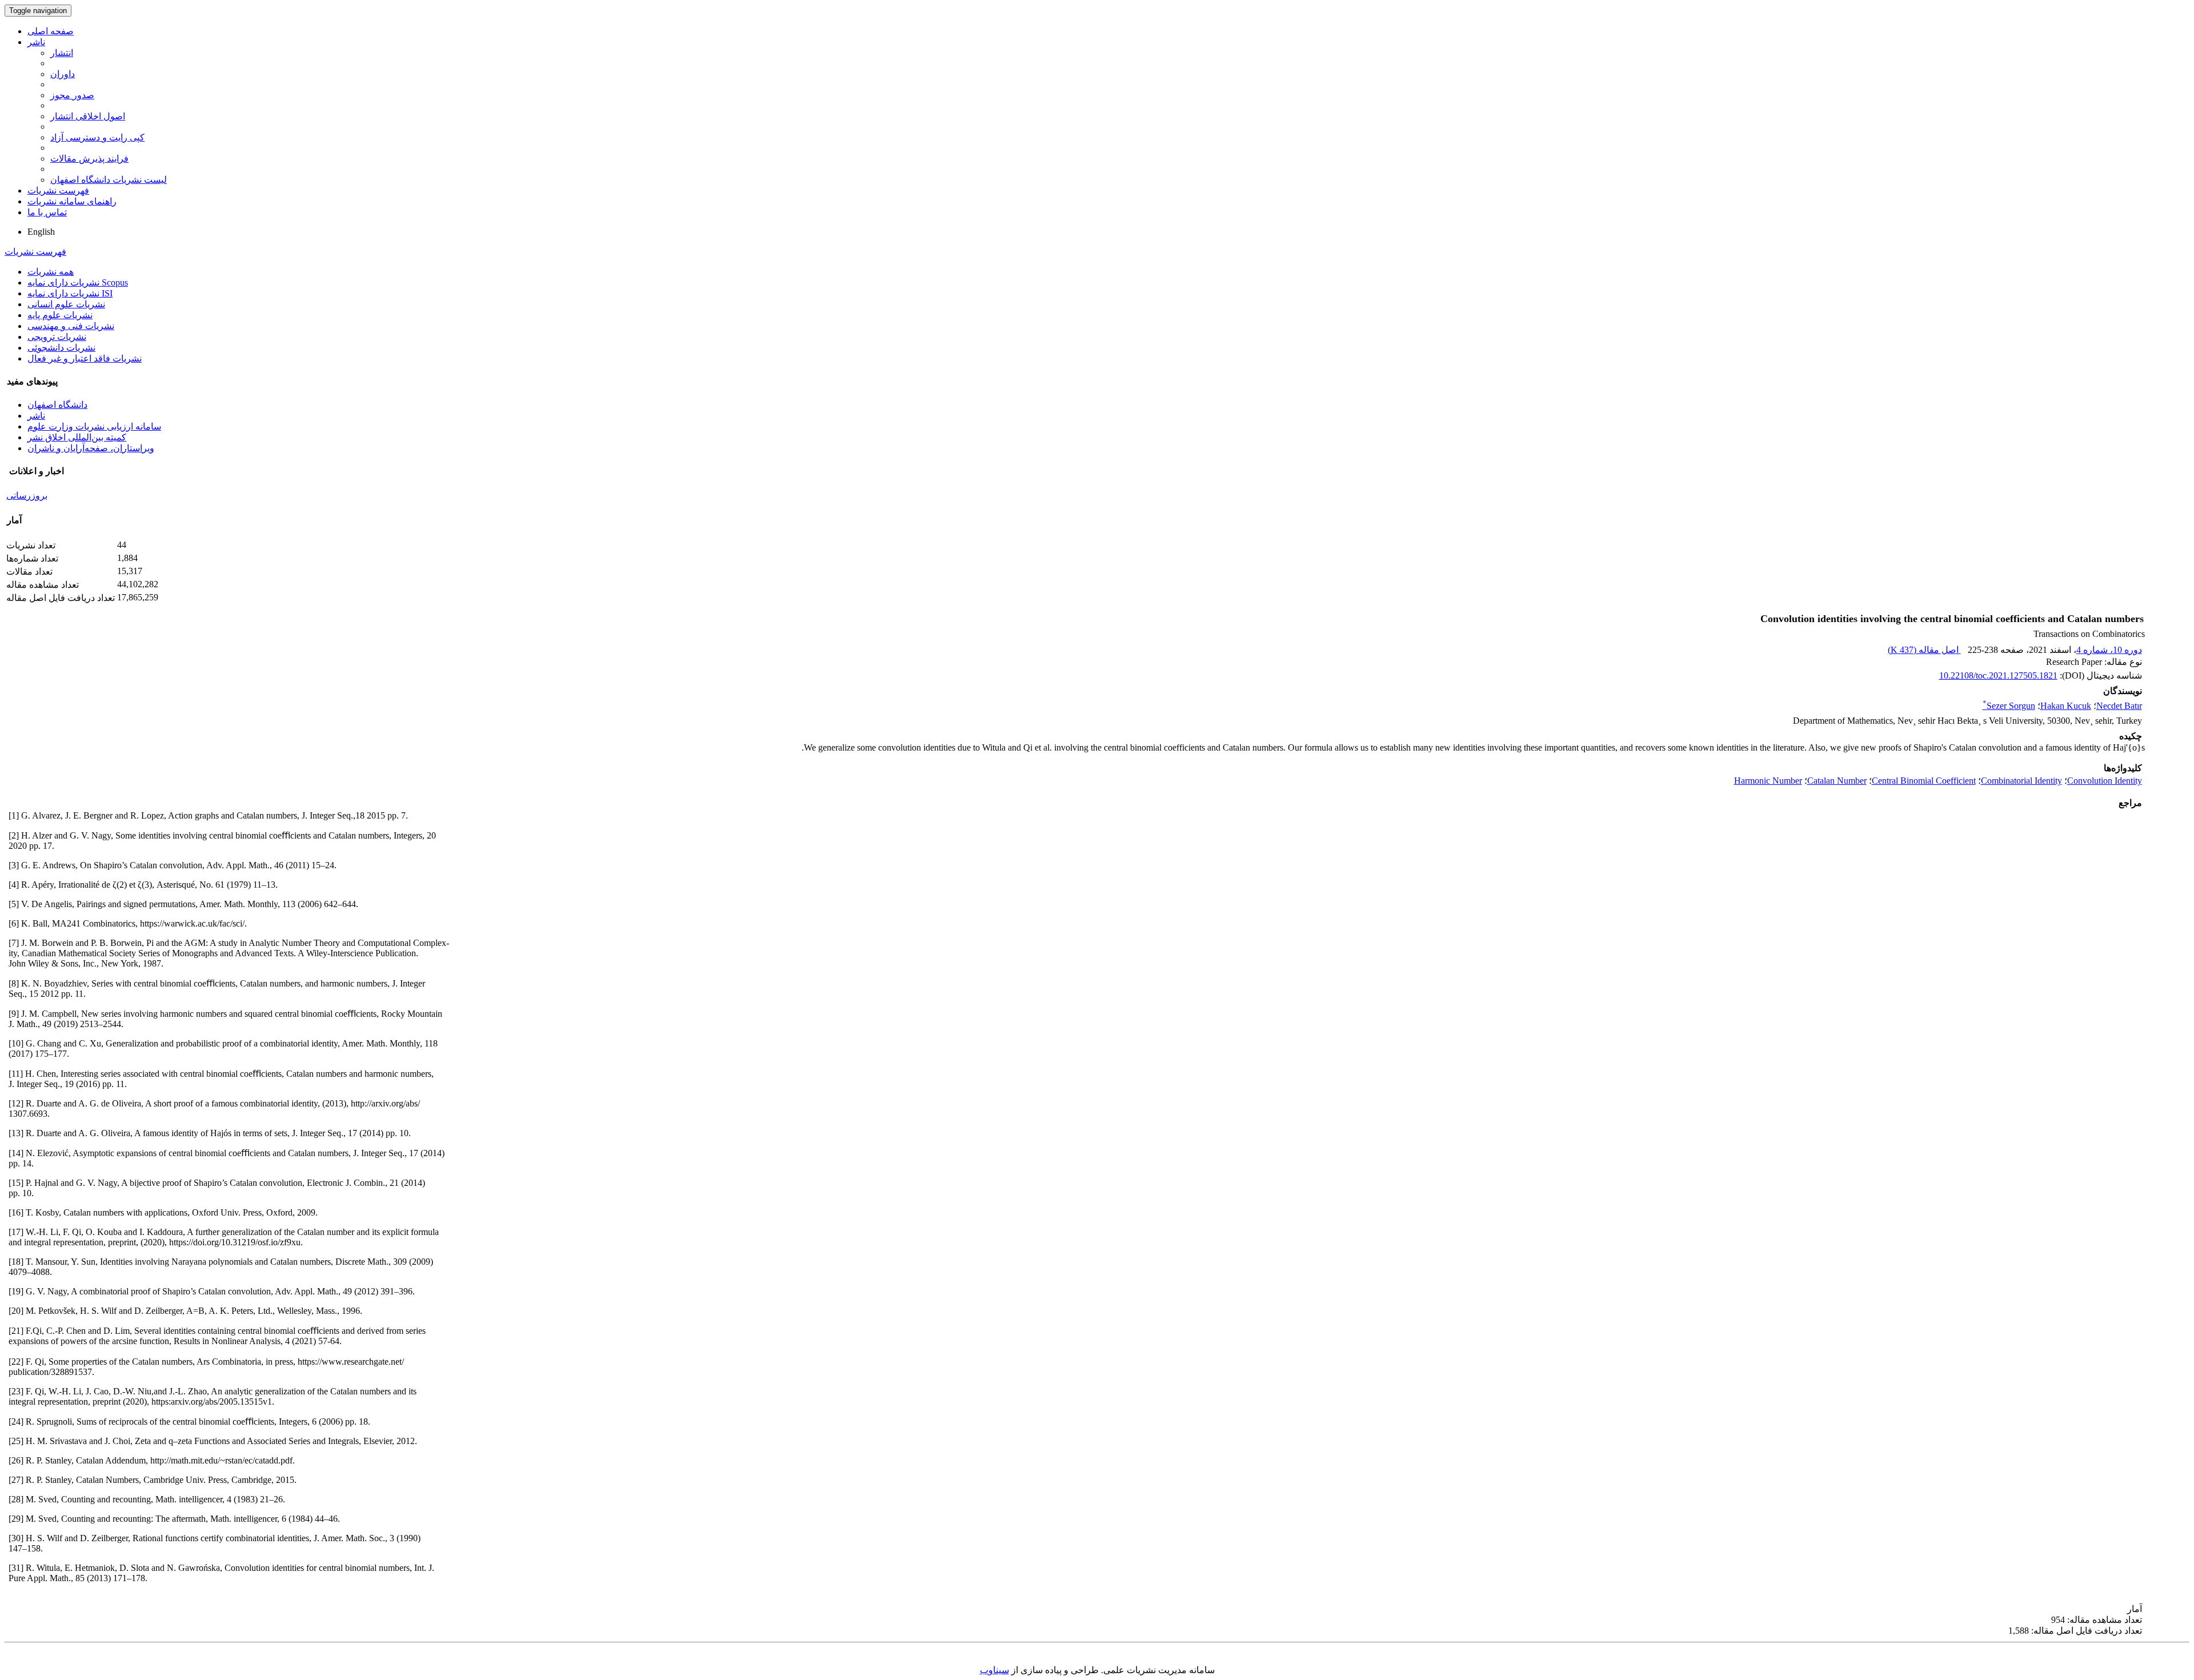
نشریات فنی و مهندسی (71, 326)
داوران (63, 74)
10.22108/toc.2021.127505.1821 (1998, 675)
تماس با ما (47, 212)
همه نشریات (51, 272)
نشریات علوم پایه (60, 315)
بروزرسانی (27, 496)
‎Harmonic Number (1768, 781)
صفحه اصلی (51, 31)
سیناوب (994, 1670)
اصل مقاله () (1924, 650)
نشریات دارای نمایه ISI (70, 293)
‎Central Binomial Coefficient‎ (1924, 781)
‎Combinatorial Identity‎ (2021, 781)
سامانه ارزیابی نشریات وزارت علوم (94, 426)
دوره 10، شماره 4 (2109, 650)
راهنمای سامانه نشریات (72, 201)
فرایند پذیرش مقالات (89, 159)
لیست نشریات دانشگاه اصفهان (109, 180)
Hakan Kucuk (2066, 706)
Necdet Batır (2119, 706)
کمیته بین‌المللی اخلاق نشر (77, 437)
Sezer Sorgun (2009, 706)
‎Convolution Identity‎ (2105, 781)
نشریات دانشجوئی (61, 348)
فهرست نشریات (58, 191)
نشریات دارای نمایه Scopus (78, 282)
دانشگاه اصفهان (57, 405)
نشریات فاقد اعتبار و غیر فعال (85, 358)
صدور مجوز (72, 95)
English (41, 232)
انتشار (62, 53)
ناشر (36, 42)
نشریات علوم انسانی (66, 304)
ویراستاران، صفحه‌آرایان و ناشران (91, 448)
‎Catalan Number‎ (1837, 781)
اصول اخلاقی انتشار (88, 116)
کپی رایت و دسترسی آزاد (97, 137)
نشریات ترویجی (57, 337)
